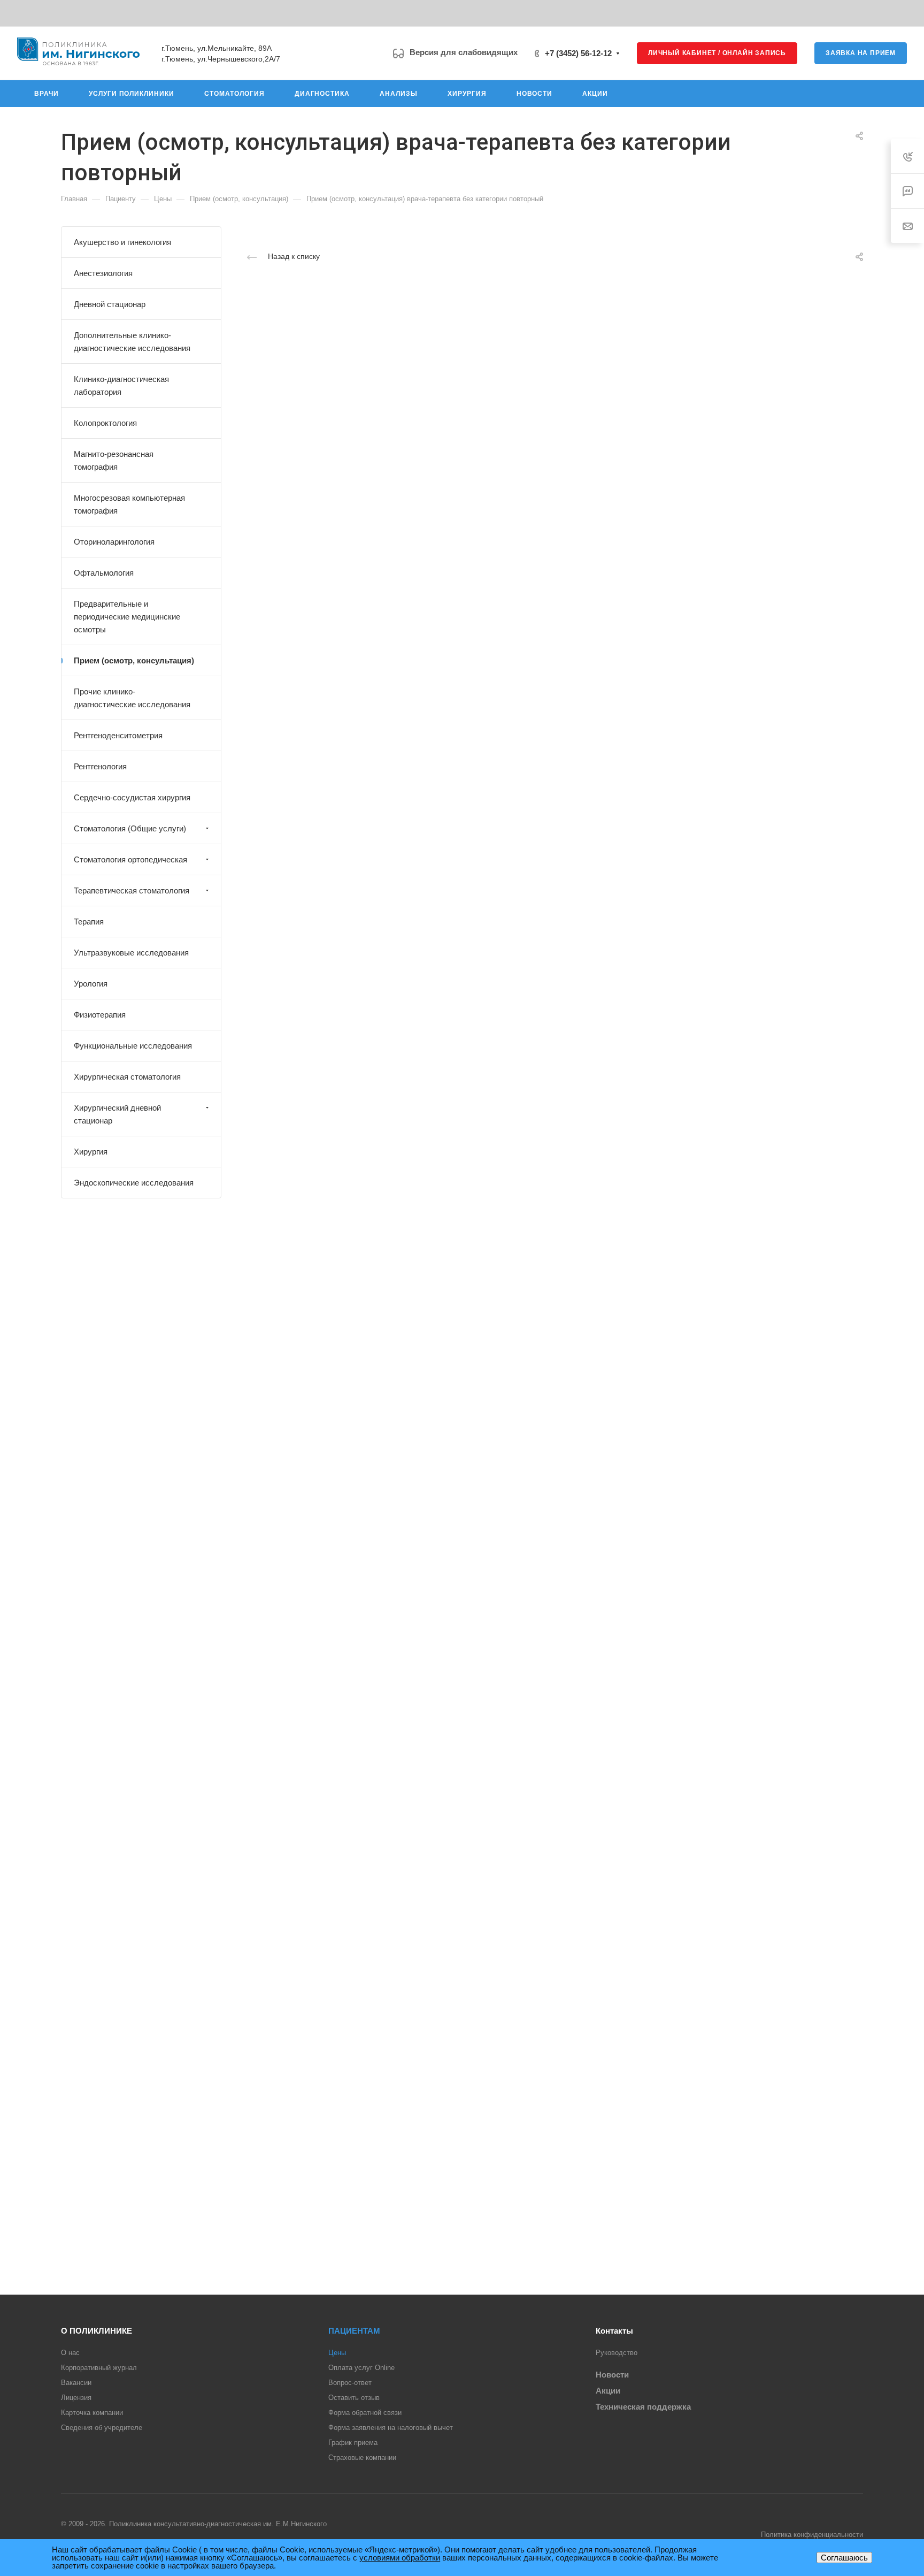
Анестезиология (103, 273)
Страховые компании (362, 2457)
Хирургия (91, 1152)
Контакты (614, 2331)
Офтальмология (104, 573)
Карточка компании (92, 2413)
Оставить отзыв (354, 2398)
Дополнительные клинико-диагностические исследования (132, 342)
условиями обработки (400, 2558)
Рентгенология (100, 766)
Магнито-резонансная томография (114, 460)
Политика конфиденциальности (812, 2535)
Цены (337, 2353)
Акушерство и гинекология (122, 242)
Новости (612, 2375)
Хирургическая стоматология (127, 1077)
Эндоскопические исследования (134, 1183)
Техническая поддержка (643, 2407)
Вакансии (76, 2383)
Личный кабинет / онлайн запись (717, 53)
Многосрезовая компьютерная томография (129, 504)
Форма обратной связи (365, 2413)
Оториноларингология (114, 542)
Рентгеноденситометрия (118, 735)
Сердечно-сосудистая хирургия (132, 797)
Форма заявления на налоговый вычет (391, 2428)
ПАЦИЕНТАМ (354, 2331)
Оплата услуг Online (361, 2368)
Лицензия (76, 2398)
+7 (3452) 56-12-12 (578, 53)
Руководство (617, 2353)
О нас (70, 2353)
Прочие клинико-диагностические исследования (132, 698)
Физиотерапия (100, 1015)
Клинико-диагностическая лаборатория (121, 385)
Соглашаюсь (844, 2558)
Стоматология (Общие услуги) (130, 828)
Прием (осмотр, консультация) (134, 660)
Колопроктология (105, 423)
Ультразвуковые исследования (131, 953)
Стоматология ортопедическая (130, 859)
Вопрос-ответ (350, 2383)
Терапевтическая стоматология (132, 890)
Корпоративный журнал (99, 2368)
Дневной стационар (110, 304)
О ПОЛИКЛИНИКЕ (97, 2331)
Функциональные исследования (133, 1046)
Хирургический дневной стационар (117, 1114)
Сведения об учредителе (102, 2428)
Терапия (89, 922)
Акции (608, 2391)
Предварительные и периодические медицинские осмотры (127, 617)
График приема (353, 2443)
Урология (91, 984)
